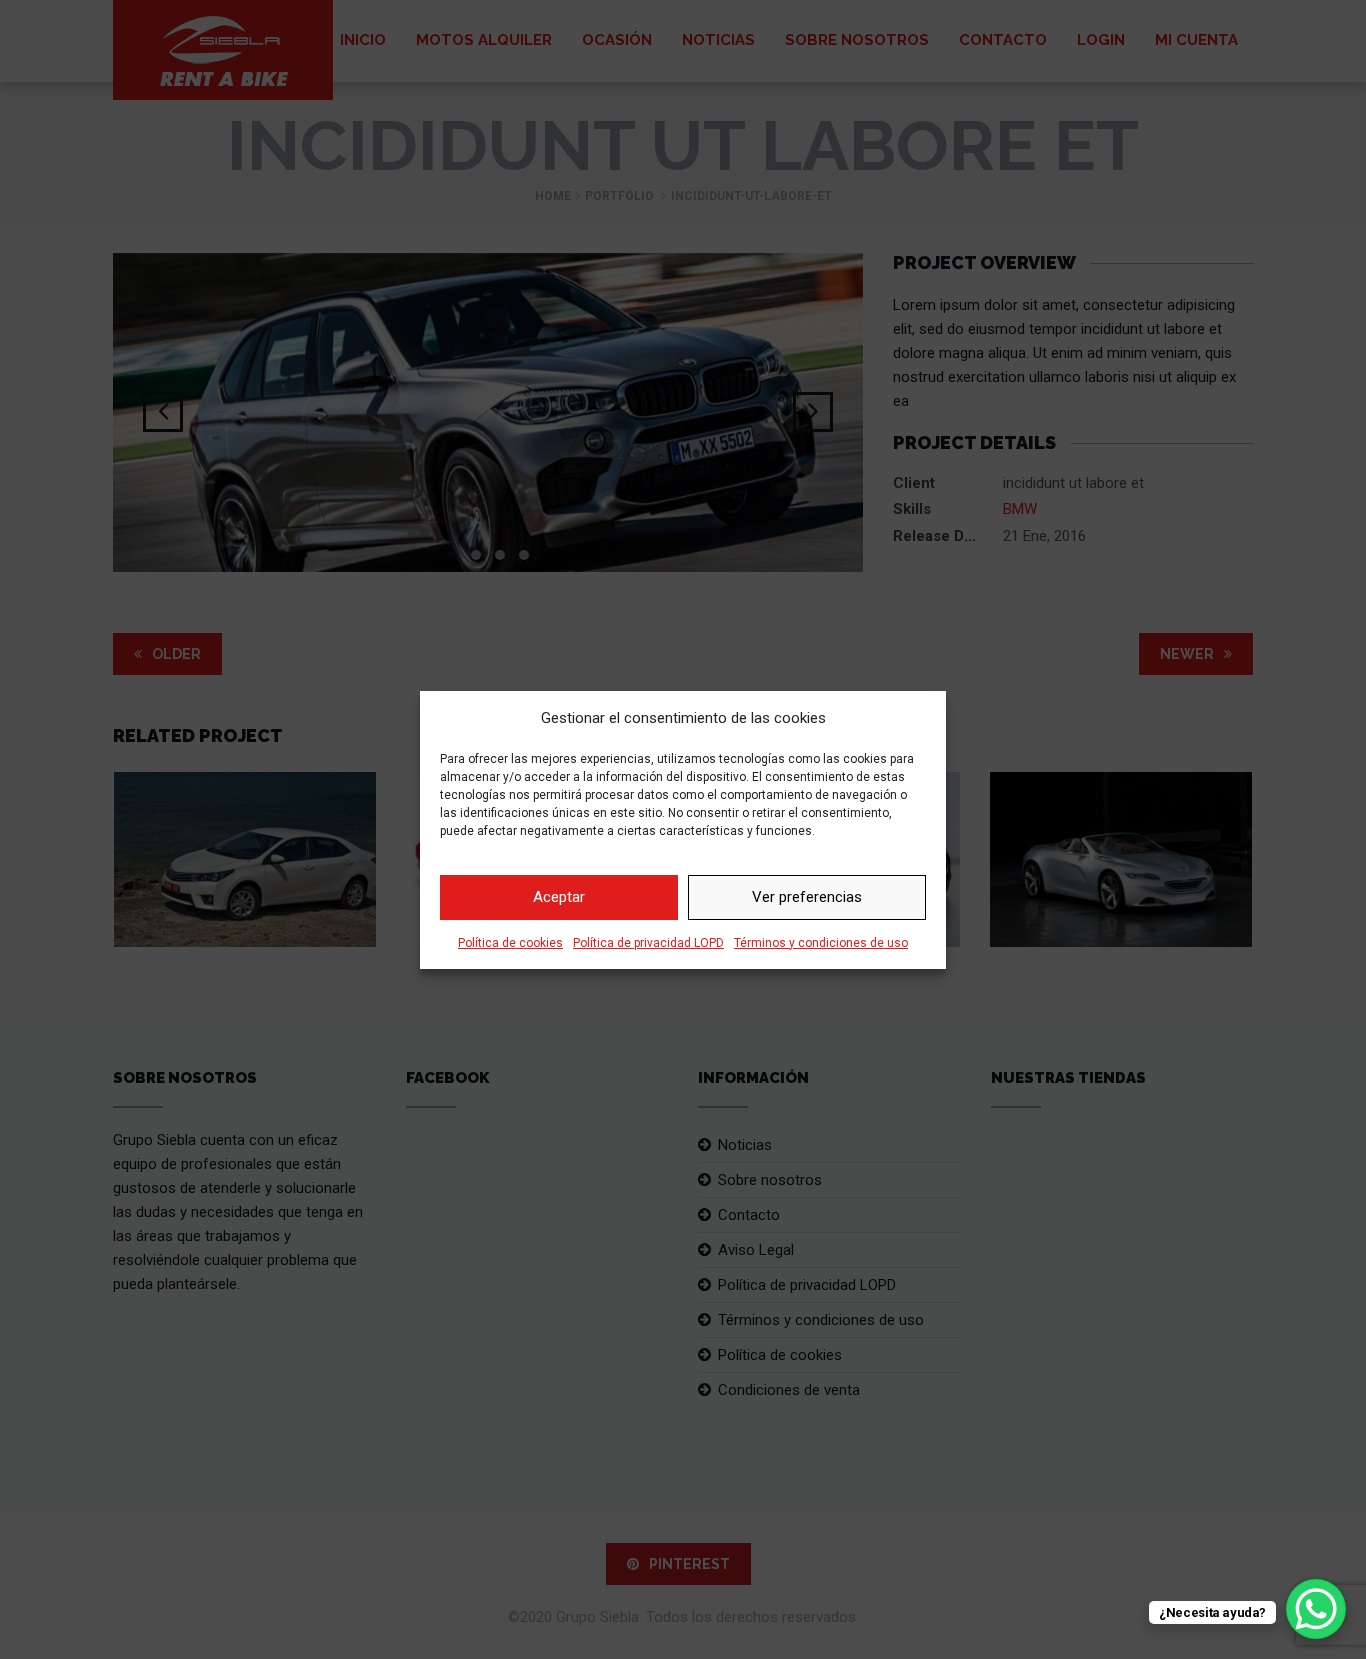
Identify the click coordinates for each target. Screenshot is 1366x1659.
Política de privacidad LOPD (648, 943)
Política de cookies (510, 943)
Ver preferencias (807, 897)
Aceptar (559, 897)
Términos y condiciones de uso (821, 943)
